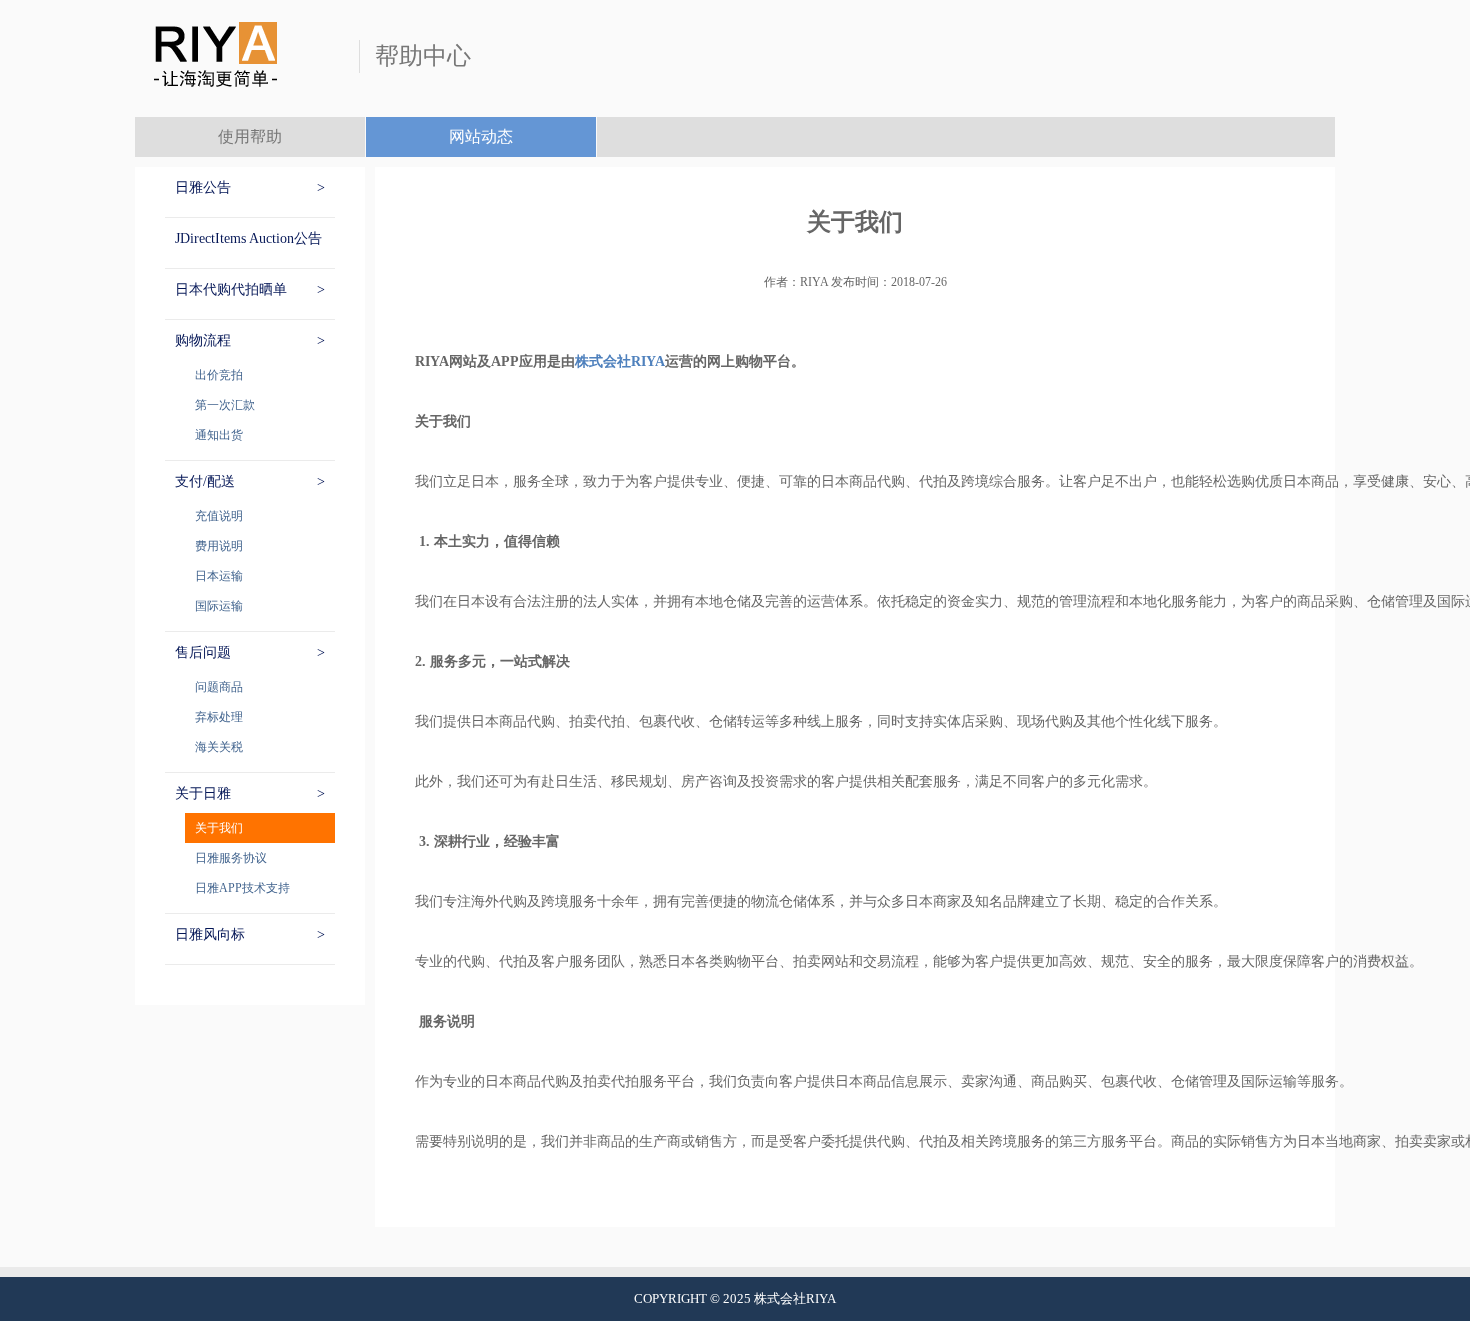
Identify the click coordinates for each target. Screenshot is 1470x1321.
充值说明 (219, 516)
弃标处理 (219, 717)
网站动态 (481, 136)
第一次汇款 (225, 405)
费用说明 (219, 546)
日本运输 (219, 576)
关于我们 (219, 828)
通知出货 (219, 435)
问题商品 (219, 687)
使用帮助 (250, 136)
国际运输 (219, 606)
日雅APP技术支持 (242, 888)
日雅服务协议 (231, 858)
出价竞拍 (219, 375)
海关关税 (219, 747)
